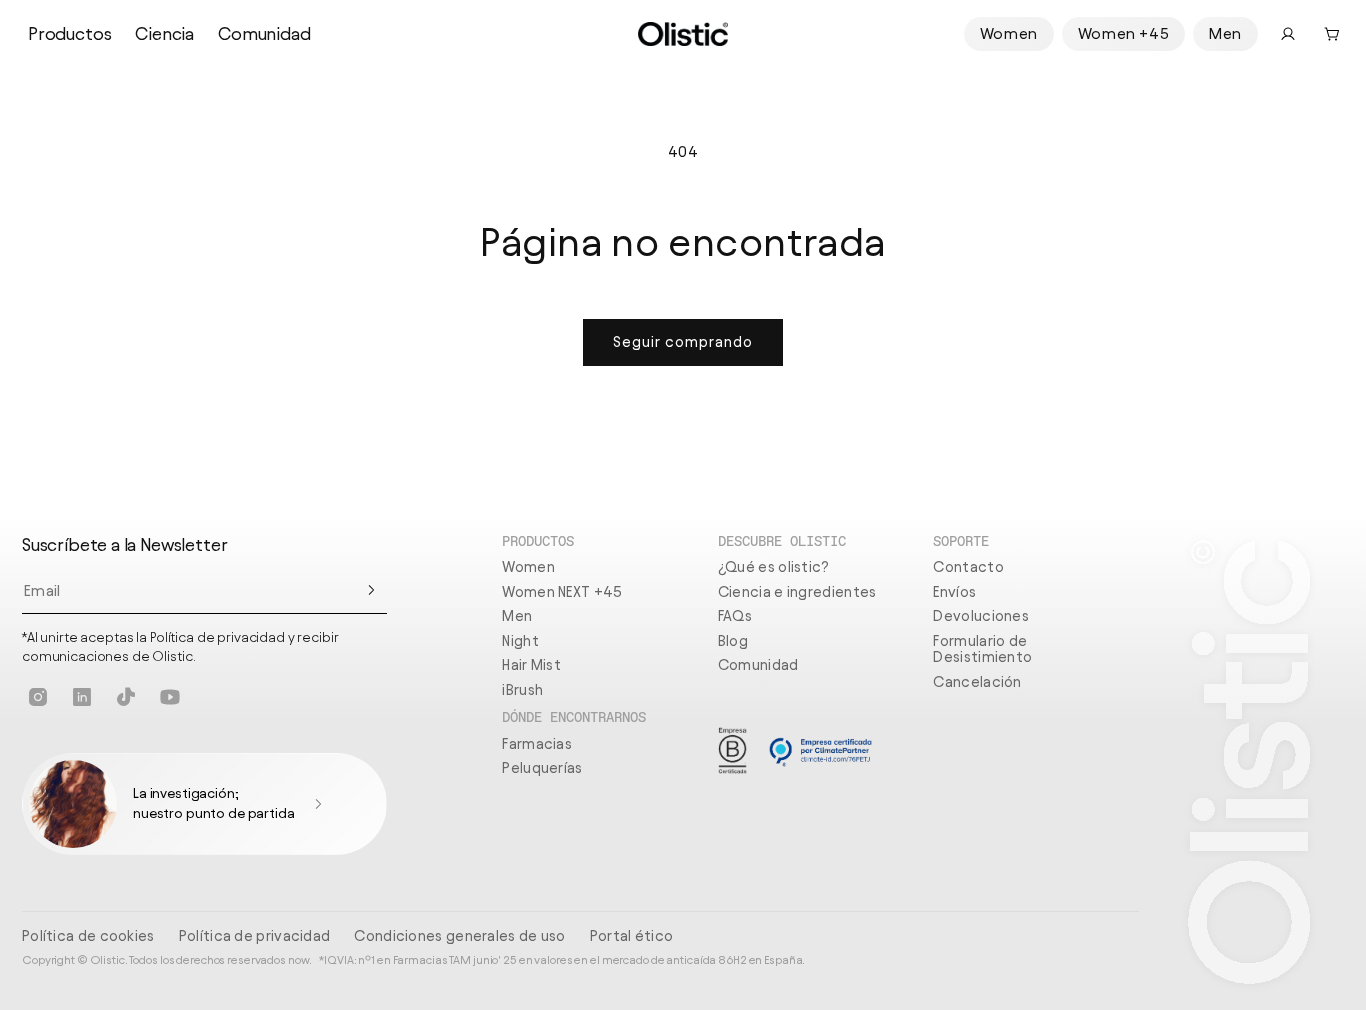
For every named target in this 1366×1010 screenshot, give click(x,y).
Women (1009, 33)
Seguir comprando (683, 342)
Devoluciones (981, 616)
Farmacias (537, 744)
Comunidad (264, 33)
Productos (69, 33)
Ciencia (164, 33)
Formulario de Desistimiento (982, 649)
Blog (733, 641)
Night (520, 641)
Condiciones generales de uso (459, 936)
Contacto (968, 567)
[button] (1332, 34)
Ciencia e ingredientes (797, 592)
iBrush (522, 690)
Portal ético (632, 936)
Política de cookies (88, 936)
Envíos (954, 592)
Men (1225, 33)
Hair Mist (531, 665)
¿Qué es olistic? (774, 567)
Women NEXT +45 (562, 592)
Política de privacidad (255, 936)
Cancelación (977, 682)
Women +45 (1123, 33)
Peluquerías (542, 768)
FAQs (735, 616)
